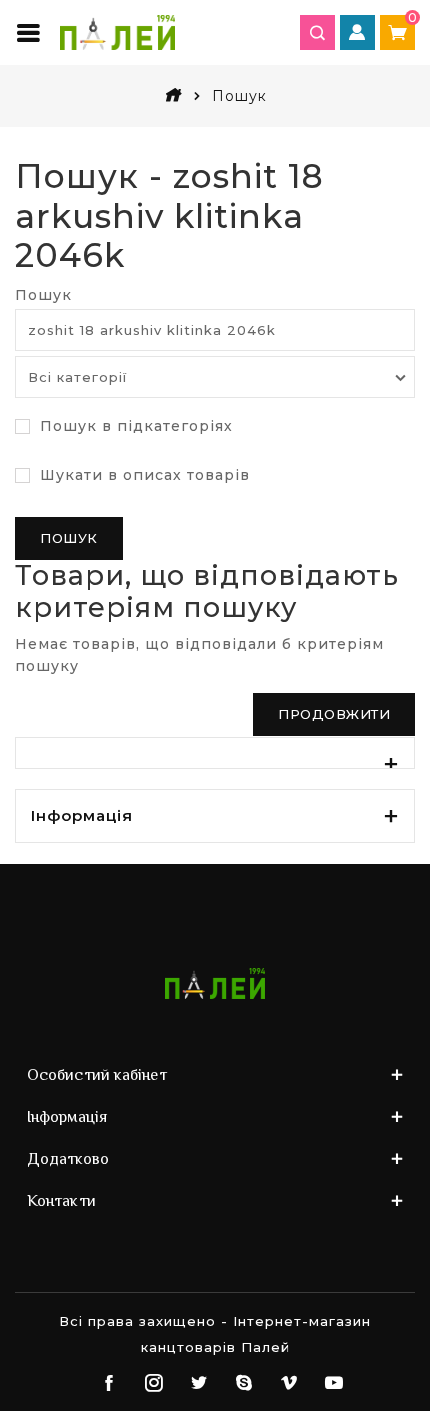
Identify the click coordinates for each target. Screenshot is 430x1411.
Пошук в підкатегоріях (134, 426)
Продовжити (334, 714)
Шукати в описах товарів (142, 475)
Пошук (43, 295)
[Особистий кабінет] (357, 32)
